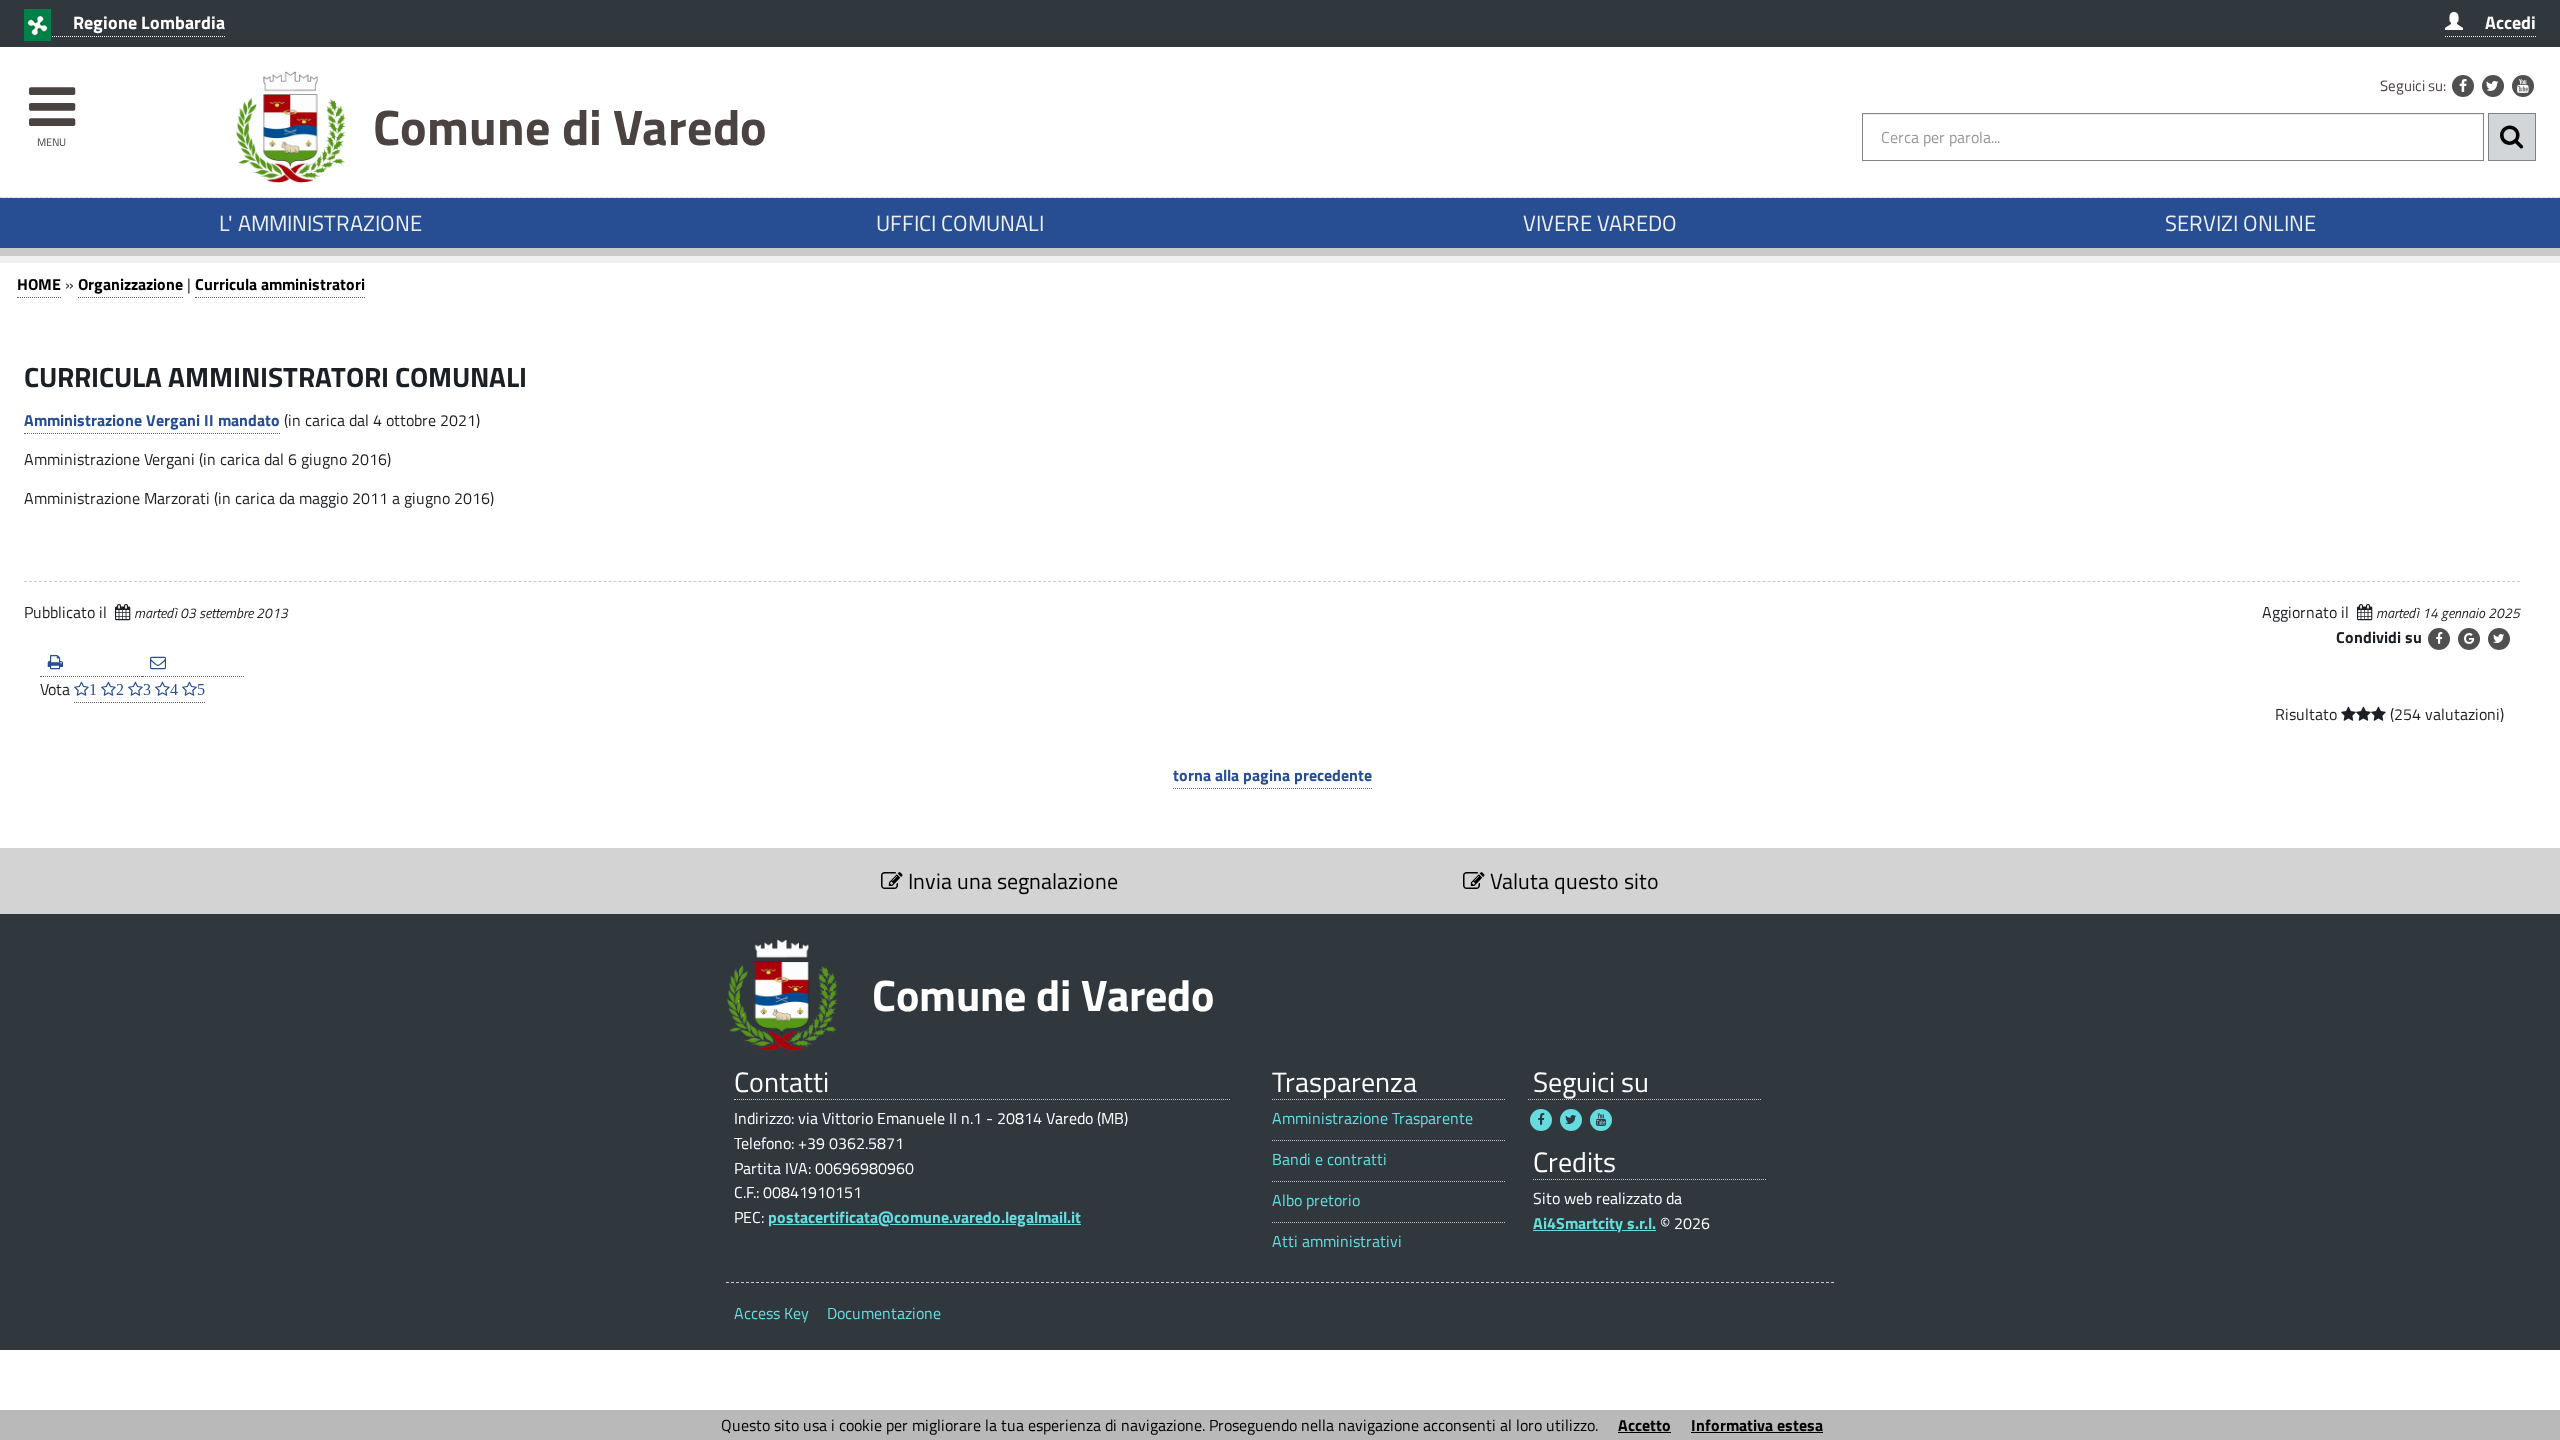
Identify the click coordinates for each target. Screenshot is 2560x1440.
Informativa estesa (1757, 1425)
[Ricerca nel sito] (2512, 137)
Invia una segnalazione (1010, 881)
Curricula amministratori (280, 284)
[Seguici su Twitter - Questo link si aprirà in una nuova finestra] (2493, 86)
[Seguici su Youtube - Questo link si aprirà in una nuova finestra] (2523, 86)
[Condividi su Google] (2469, 639)
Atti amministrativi (1337, 1241)
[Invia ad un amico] (193, 663)
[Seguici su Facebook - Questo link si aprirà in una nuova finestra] (2463, 86)
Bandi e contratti (1329, 1159)
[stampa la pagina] (91, 663)
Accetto (1644, 1425)
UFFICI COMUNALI (960, 223)
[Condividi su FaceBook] (2439, 639)
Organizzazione (130, 284)
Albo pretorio (1316, 1200)
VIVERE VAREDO (1600, 223)
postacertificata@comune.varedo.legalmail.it (924, 1217)
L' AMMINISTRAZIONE (320, 223)
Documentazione (884, 1313)
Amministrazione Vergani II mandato (152, 420)
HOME (39, 284)
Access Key (771, 1313)
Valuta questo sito (1572, 881)
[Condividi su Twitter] (2499, 639)
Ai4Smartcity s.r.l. (1594, 1223)
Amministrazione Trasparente (1372, 1118)
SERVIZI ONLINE (2240, 223)
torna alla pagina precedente (1272, 775)
